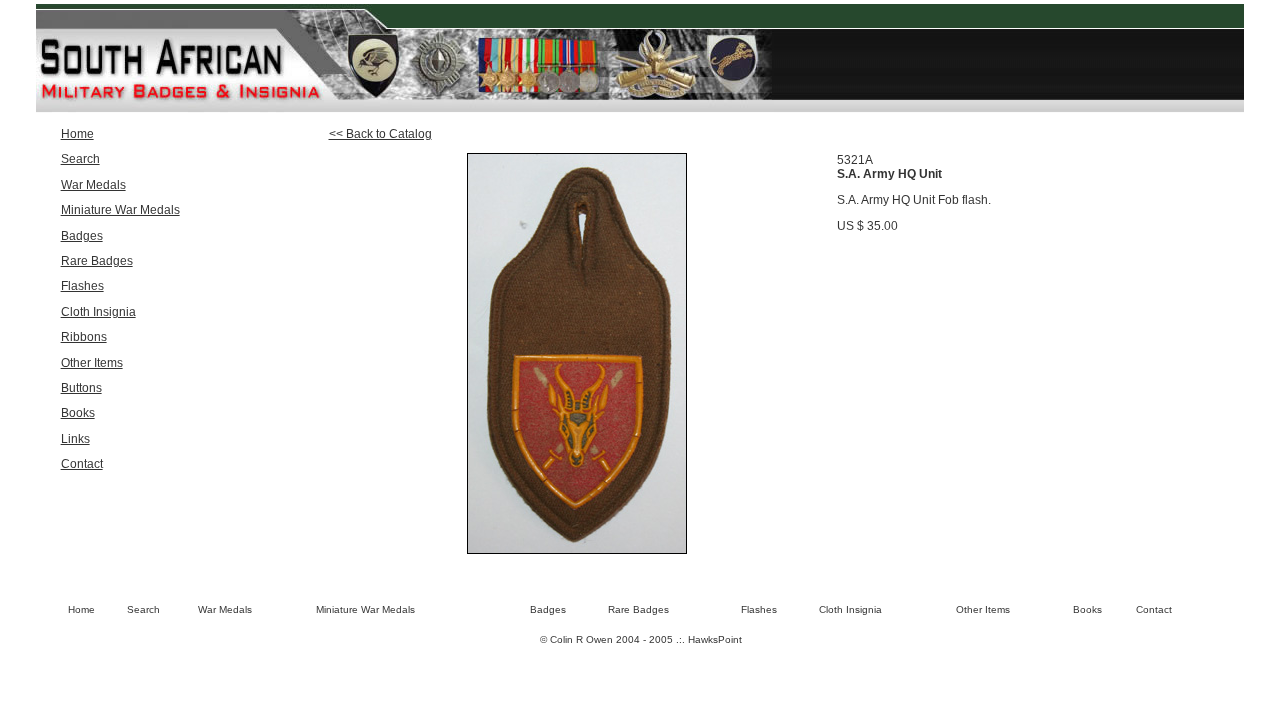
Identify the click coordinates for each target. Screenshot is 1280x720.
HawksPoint (715, 639)
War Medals (93, 185)
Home (77, 134)
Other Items (92, 363)
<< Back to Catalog (380, 134)
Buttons (81, 388)
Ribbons (84, 337)
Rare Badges (97, 261)
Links (75, 439)
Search (80, 159)
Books (78, 413)
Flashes (82, 286)
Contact (82, 464)
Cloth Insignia (98, 312)
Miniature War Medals (120, 210)
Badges (82, 236)
